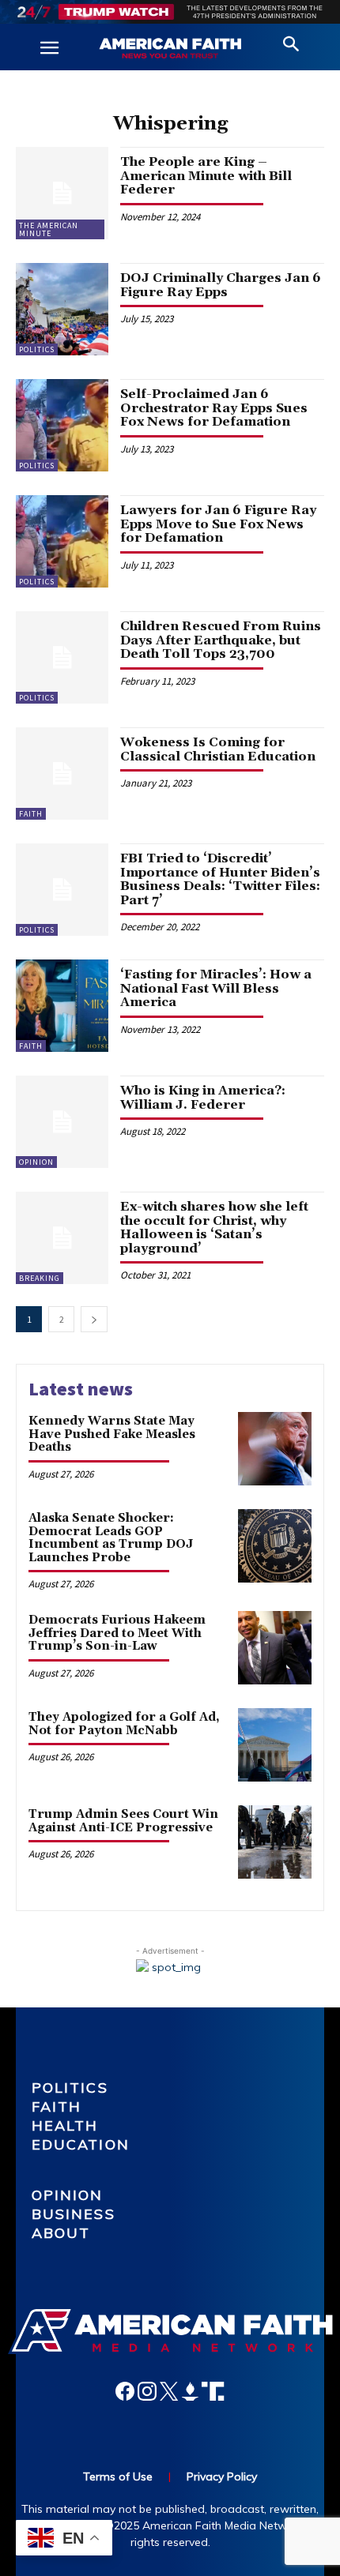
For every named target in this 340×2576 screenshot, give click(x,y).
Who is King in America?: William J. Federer (203, 1098)
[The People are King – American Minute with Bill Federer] (62, 193)
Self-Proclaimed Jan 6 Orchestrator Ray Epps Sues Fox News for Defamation (214, 408)
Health (65, 2125)
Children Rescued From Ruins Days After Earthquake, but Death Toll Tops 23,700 (221, 640)
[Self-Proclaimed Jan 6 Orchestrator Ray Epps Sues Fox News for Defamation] (62, 425)
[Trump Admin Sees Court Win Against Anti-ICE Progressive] (275, 1842)
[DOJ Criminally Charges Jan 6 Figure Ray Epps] (62, 309)
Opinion (36, 1162)
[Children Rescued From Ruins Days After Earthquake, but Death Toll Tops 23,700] (62, 657)
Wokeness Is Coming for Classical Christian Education (218, 749)
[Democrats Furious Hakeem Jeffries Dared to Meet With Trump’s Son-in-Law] (275, 1648)
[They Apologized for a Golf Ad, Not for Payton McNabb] (275, 1745)
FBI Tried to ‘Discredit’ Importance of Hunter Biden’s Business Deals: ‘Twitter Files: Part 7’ (220, 879)
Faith (31, 814)
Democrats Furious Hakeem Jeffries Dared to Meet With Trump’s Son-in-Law (117, 1633)
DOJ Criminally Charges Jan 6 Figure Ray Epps (221, 285)
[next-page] (94, 1319)
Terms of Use (118, 2476)
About (61, 2233)
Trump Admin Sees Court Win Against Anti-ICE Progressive (123, 1821)
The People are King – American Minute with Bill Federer (206, 176)
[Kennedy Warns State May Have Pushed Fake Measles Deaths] (275, 1449)
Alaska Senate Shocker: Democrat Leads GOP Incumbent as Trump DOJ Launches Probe (111, 1538)
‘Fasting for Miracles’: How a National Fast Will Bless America (216, 988)
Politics (37, 349)
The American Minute (49, 229)
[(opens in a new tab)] (62, 1122)
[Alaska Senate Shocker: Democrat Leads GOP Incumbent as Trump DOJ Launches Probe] (275, 1546)
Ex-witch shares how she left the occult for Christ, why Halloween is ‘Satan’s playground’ (214, 1228)
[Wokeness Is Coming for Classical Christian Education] (62, 774)
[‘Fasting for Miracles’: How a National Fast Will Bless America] (62, 1006)
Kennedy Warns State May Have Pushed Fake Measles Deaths (112, 1434)
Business (74, 2214)
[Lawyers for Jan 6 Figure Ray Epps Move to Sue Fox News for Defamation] (62, 541)
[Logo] (170, 49)
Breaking (40, 1278)
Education (81, 2144)
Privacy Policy (222, 2476)
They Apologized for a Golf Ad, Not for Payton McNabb (124, 1724)
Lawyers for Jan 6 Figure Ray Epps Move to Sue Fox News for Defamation (218, 524)
